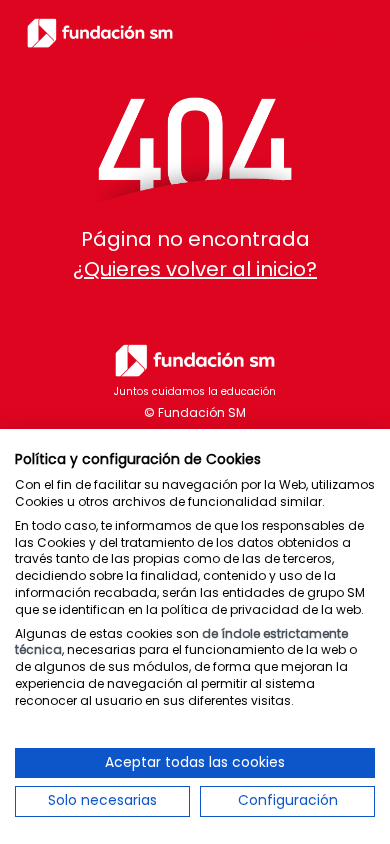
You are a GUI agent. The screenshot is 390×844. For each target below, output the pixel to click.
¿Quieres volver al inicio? (195, 269)
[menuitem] (309, 33)
